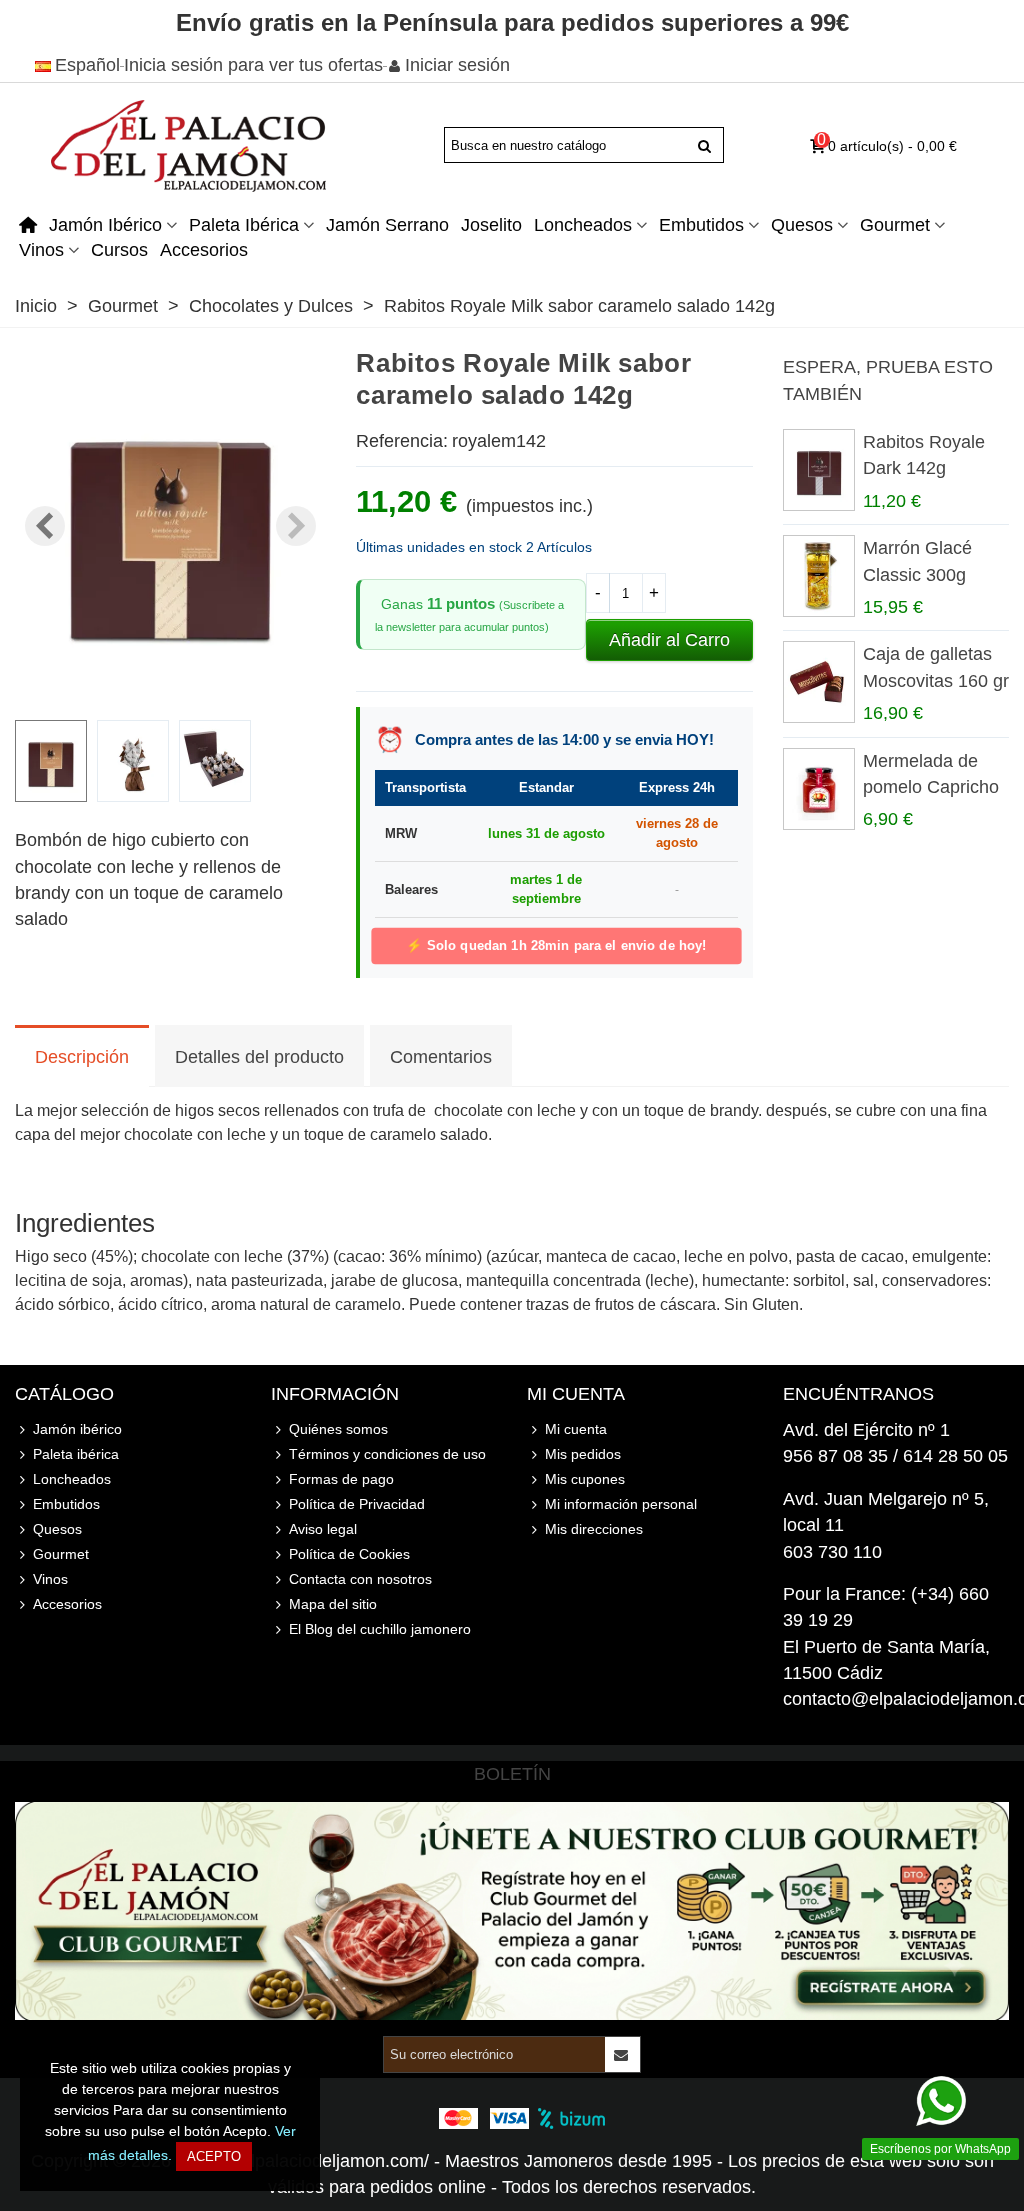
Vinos (41, 250)
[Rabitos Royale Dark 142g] (818, 470)
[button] (296, 526)
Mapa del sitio (333, 1604)
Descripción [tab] (82, 1057)
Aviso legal (323, 1529)
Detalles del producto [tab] (259, 1057)
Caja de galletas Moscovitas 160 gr (936, 667)
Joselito (491, 225)
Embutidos (701, 225)
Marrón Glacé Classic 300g (917, 561)
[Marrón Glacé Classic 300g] (818, 576)
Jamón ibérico (105, 225)
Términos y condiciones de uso (387, 1454)
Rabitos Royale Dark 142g (924, 455)
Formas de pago (341, 1479)
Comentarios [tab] (441, 1057)
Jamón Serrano (387, 225)
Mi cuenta (576, 1429)
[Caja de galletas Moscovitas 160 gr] (818, 682)
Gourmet (895, 225)
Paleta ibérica (244, 225)
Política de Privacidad (357, 1504)
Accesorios (204, 250)
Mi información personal (621, 1504)
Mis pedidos (583, 1454)
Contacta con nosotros (360, 1579)
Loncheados (583, 225)
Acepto (214, 2156)
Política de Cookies (349, 1554)
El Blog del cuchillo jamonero (380, 1629)
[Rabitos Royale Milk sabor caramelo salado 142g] (170, 690)
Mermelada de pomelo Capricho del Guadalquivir (931, 787)
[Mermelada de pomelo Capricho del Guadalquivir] (818, 789)
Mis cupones (585, 1479)
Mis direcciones (594, 1529)
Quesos (802, 225)
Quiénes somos (338, 1429)
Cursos (119, 250)
